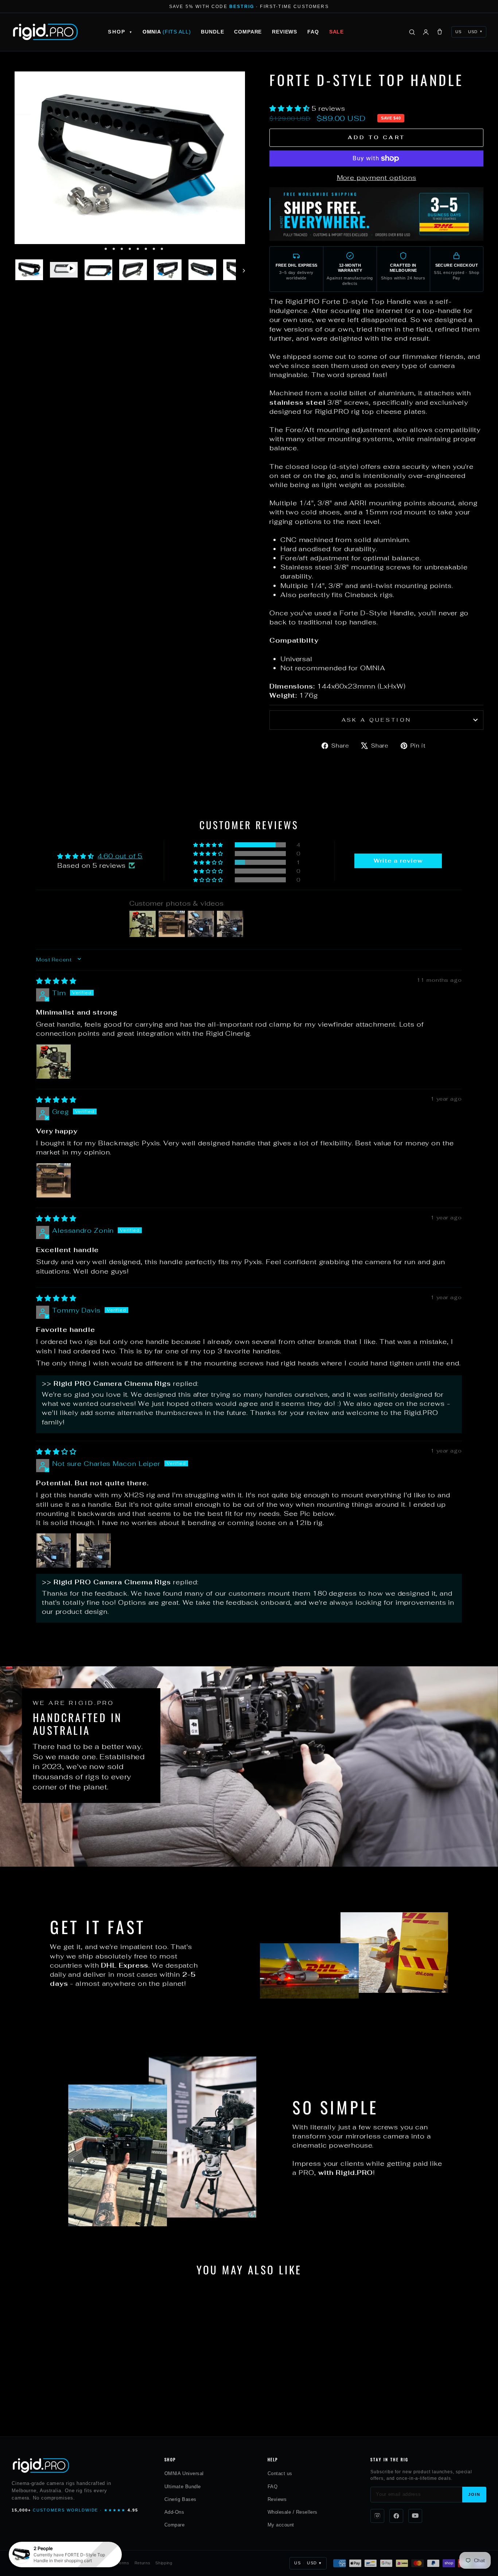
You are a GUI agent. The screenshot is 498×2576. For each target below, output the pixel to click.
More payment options (377, 178)
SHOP (120, 32)
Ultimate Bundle (183, 2487)
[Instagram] (377, 2516)
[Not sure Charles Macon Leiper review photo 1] (54, 1550)
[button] (291, 108)
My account (281, 2525)
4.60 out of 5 (120, 856)
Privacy (104, 2563)
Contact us (280, 2473)
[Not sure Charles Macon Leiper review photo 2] (94, 1550)
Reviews (285, 32)
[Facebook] (396, 2516)
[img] (56, 981)
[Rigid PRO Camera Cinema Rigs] (45, 32)
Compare (248, 32)
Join (474, 2494)
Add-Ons (174, 2512)
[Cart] (440, 32)
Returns (143, 2563)
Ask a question (376, 720)
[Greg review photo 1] (54, 1180)
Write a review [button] (398, 861)
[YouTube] (415, 2516)
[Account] (426, 32)
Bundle (212, 32)
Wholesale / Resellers (293, 2512)
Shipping (164, 2563)
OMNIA (167, 32)
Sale (336, 32)
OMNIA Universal (184, 2473)
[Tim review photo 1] (54, 1062)
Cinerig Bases (180, 2499)
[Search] (412, 32)
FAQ (313, 32)
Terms (123, 2563)
